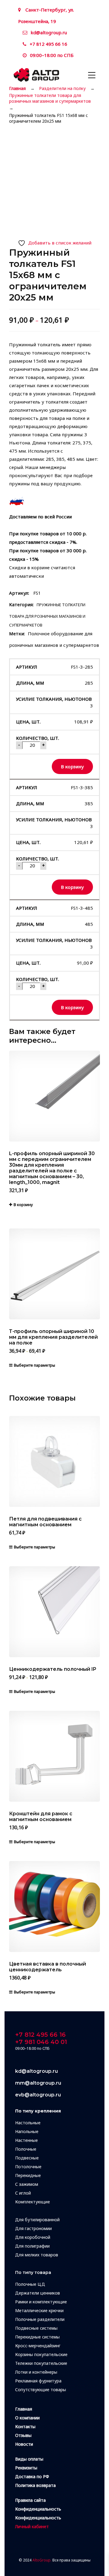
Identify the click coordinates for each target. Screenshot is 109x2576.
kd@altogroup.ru (49, 32)
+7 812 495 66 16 (48, 44)
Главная (17, 88)
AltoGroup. (42, 2560)
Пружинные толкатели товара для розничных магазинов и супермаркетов (50, 98)
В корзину (72, 766)
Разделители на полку (62, 88)
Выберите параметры (35, 1365)
